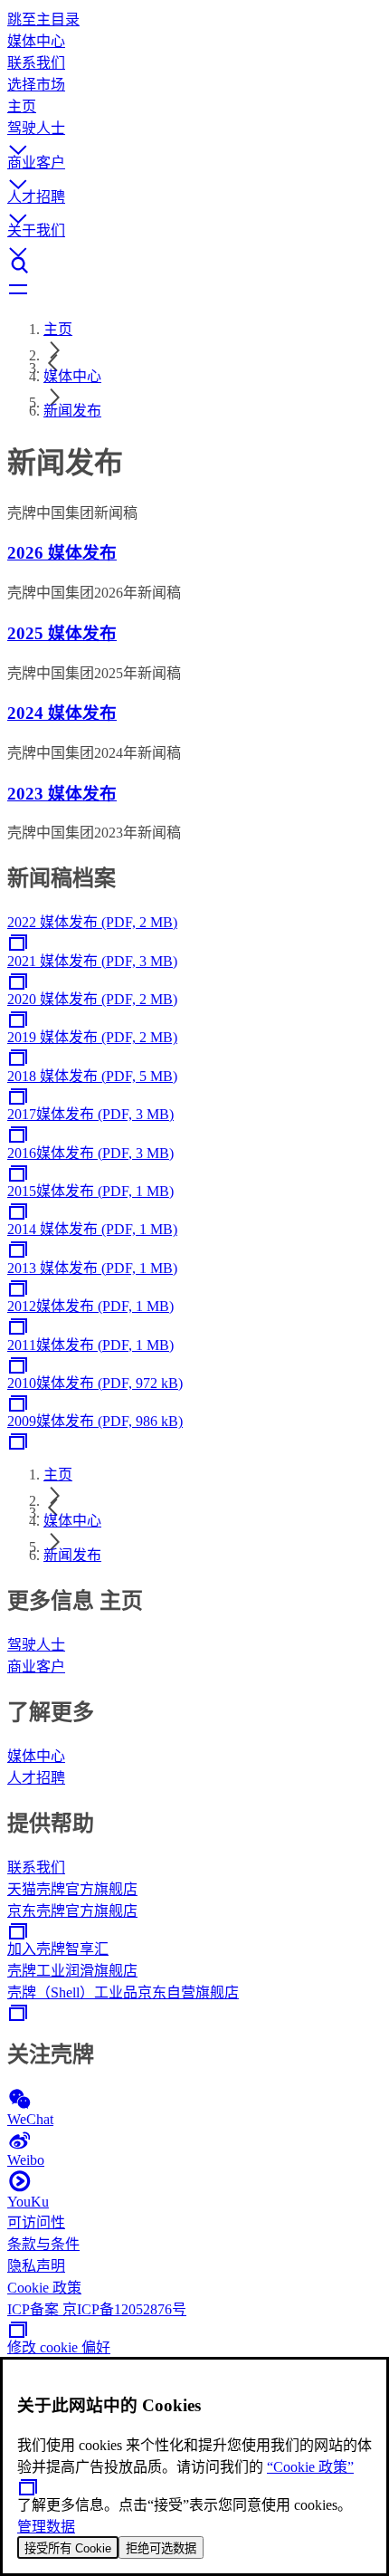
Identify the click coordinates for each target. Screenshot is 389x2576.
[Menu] (194, 291)
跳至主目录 (43, 19)
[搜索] (194, 265)
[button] (194, 133)
